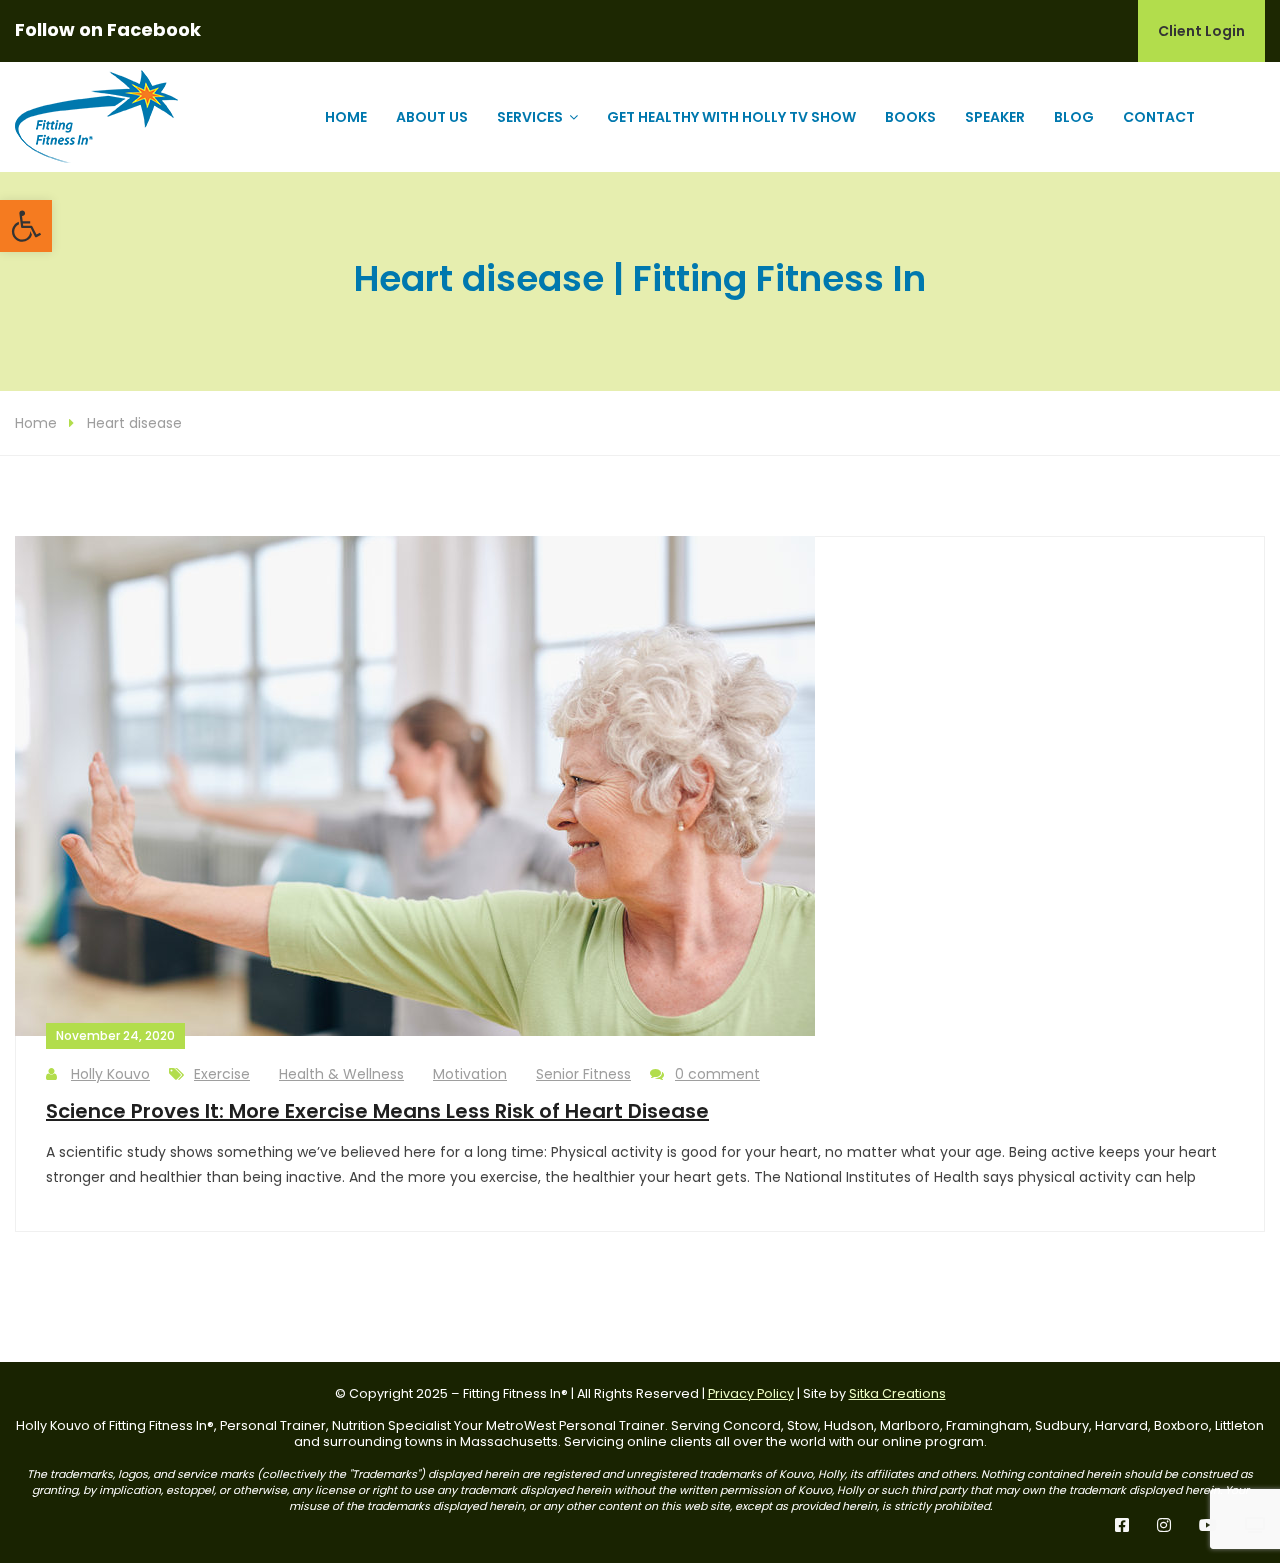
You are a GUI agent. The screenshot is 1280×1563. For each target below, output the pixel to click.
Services (530, 117)
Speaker (995, 117)
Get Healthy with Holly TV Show (731, 117)
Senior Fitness (583, 1074)
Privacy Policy (751, 1393)
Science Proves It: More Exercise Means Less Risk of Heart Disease (377, 1111)
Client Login (1201, 31)
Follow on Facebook (108, 29)
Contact (1159, 117)
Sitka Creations (897, 1393)
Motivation (470, 1074)
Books (910, 117)
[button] (26, 226)
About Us (432, 117)
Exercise (222, 1074)
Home (346, 117)
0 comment (717, 1074)
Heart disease (134, 423)
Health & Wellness (341, 1074)
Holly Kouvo (110, 1074)
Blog (1074, 117)
